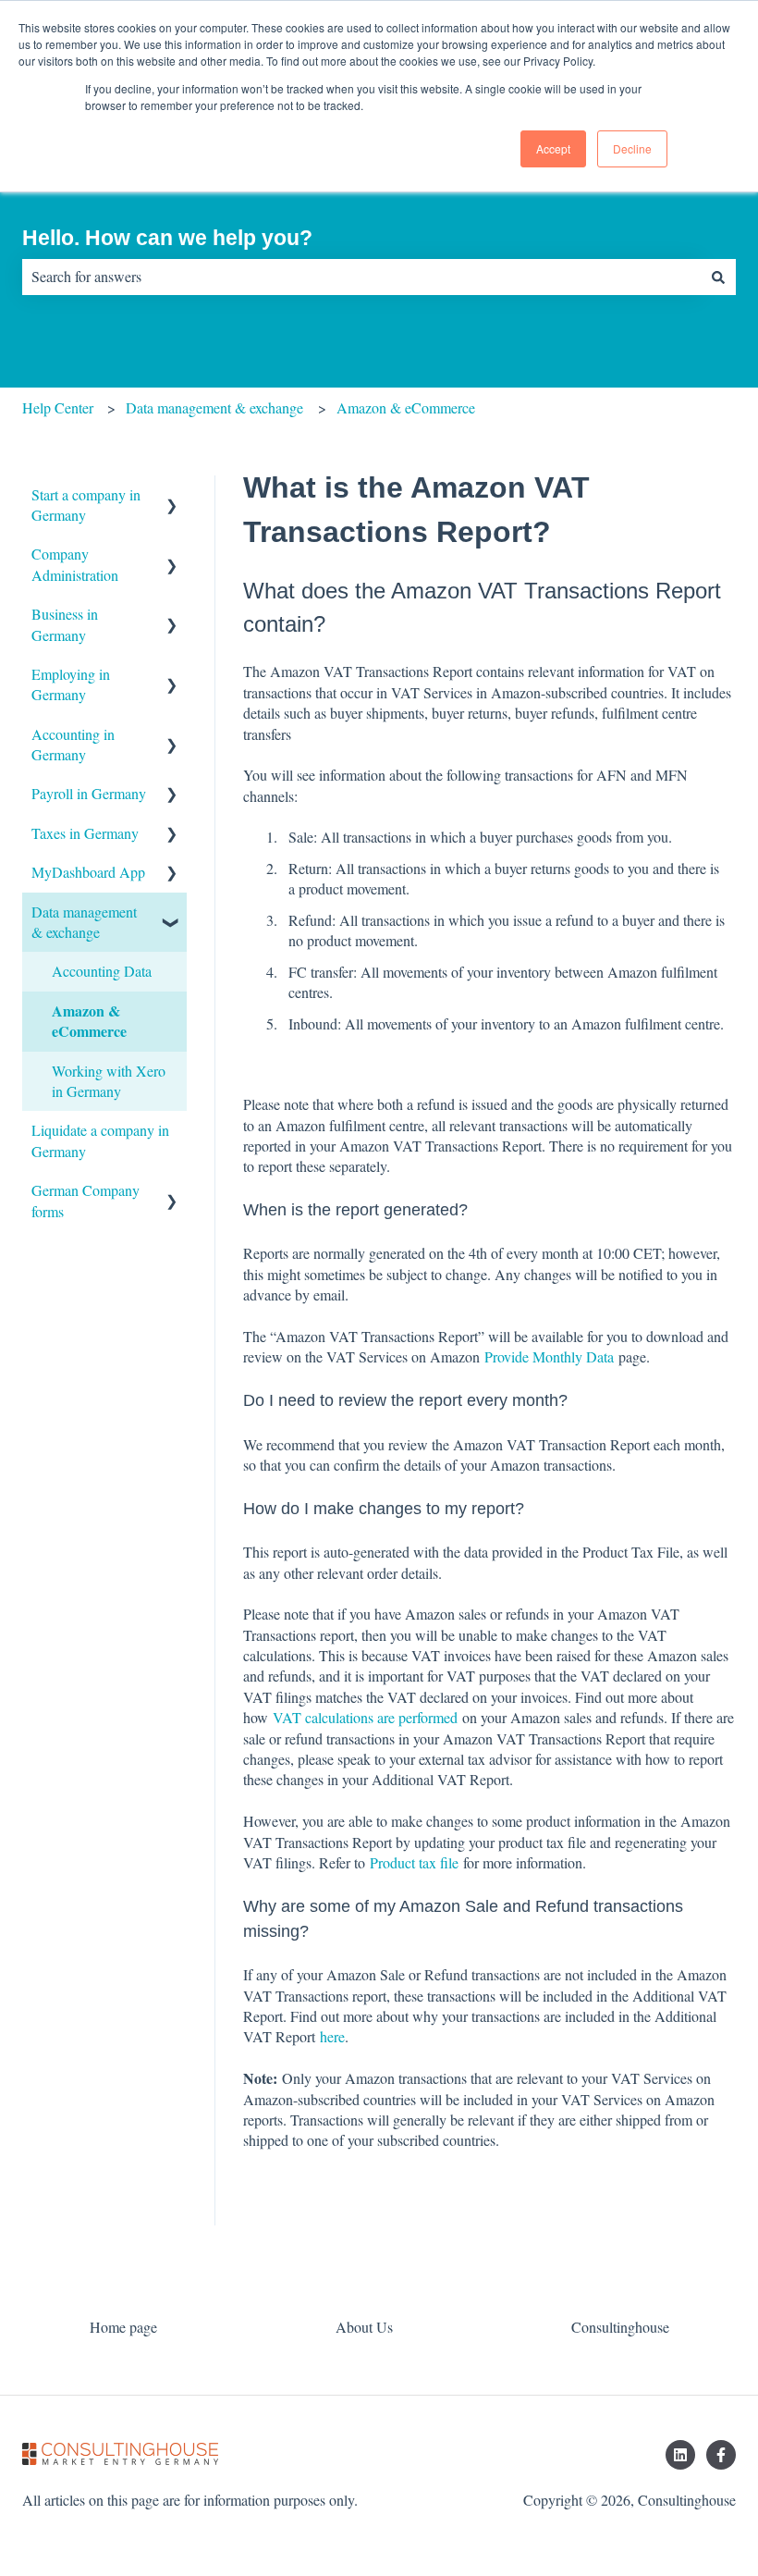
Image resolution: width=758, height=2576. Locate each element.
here (332, 2036)
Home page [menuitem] (123, 2327)
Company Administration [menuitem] (75, 564)
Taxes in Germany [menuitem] (85, 833)
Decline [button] (632, 148)
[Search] (718, 277)
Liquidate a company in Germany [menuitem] (100, 1140)
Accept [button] (553, 148)
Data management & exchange (214, 407)
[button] (172, 496)
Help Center (58, 407)
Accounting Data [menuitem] (102, 971)
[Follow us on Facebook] (721, 2455)
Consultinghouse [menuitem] (620, 2327)
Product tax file (414, 1862)
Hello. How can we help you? (167, 238)
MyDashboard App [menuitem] (88, 872)
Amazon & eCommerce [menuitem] (89, 1021)
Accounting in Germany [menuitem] (73, 744)
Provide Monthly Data (549, 1356)
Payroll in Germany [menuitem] (89, 793)
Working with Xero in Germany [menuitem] (109, 1081)
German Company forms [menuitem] (86, 1200)
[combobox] (361, 277)
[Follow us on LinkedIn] (680, 2455)
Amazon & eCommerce (406, 407)
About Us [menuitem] (364, 2327)
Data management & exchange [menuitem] (84, 922)
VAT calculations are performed (365, 1717)
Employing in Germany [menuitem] (71, 684)
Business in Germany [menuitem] (65, 624)
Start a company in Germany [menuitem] (86, 505)
